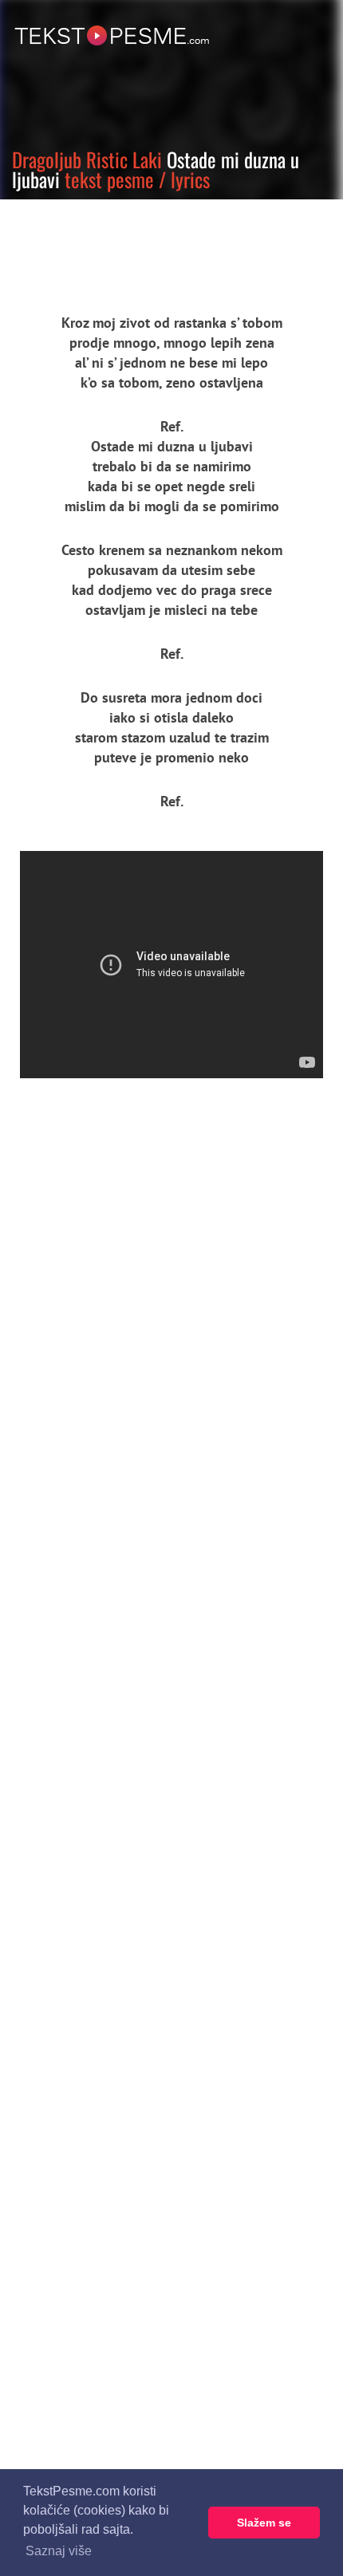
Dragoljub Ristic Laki (87, 159)
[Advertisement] (148, 243)
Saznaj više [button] (59, 2551)
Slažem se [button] (264, 2523)
